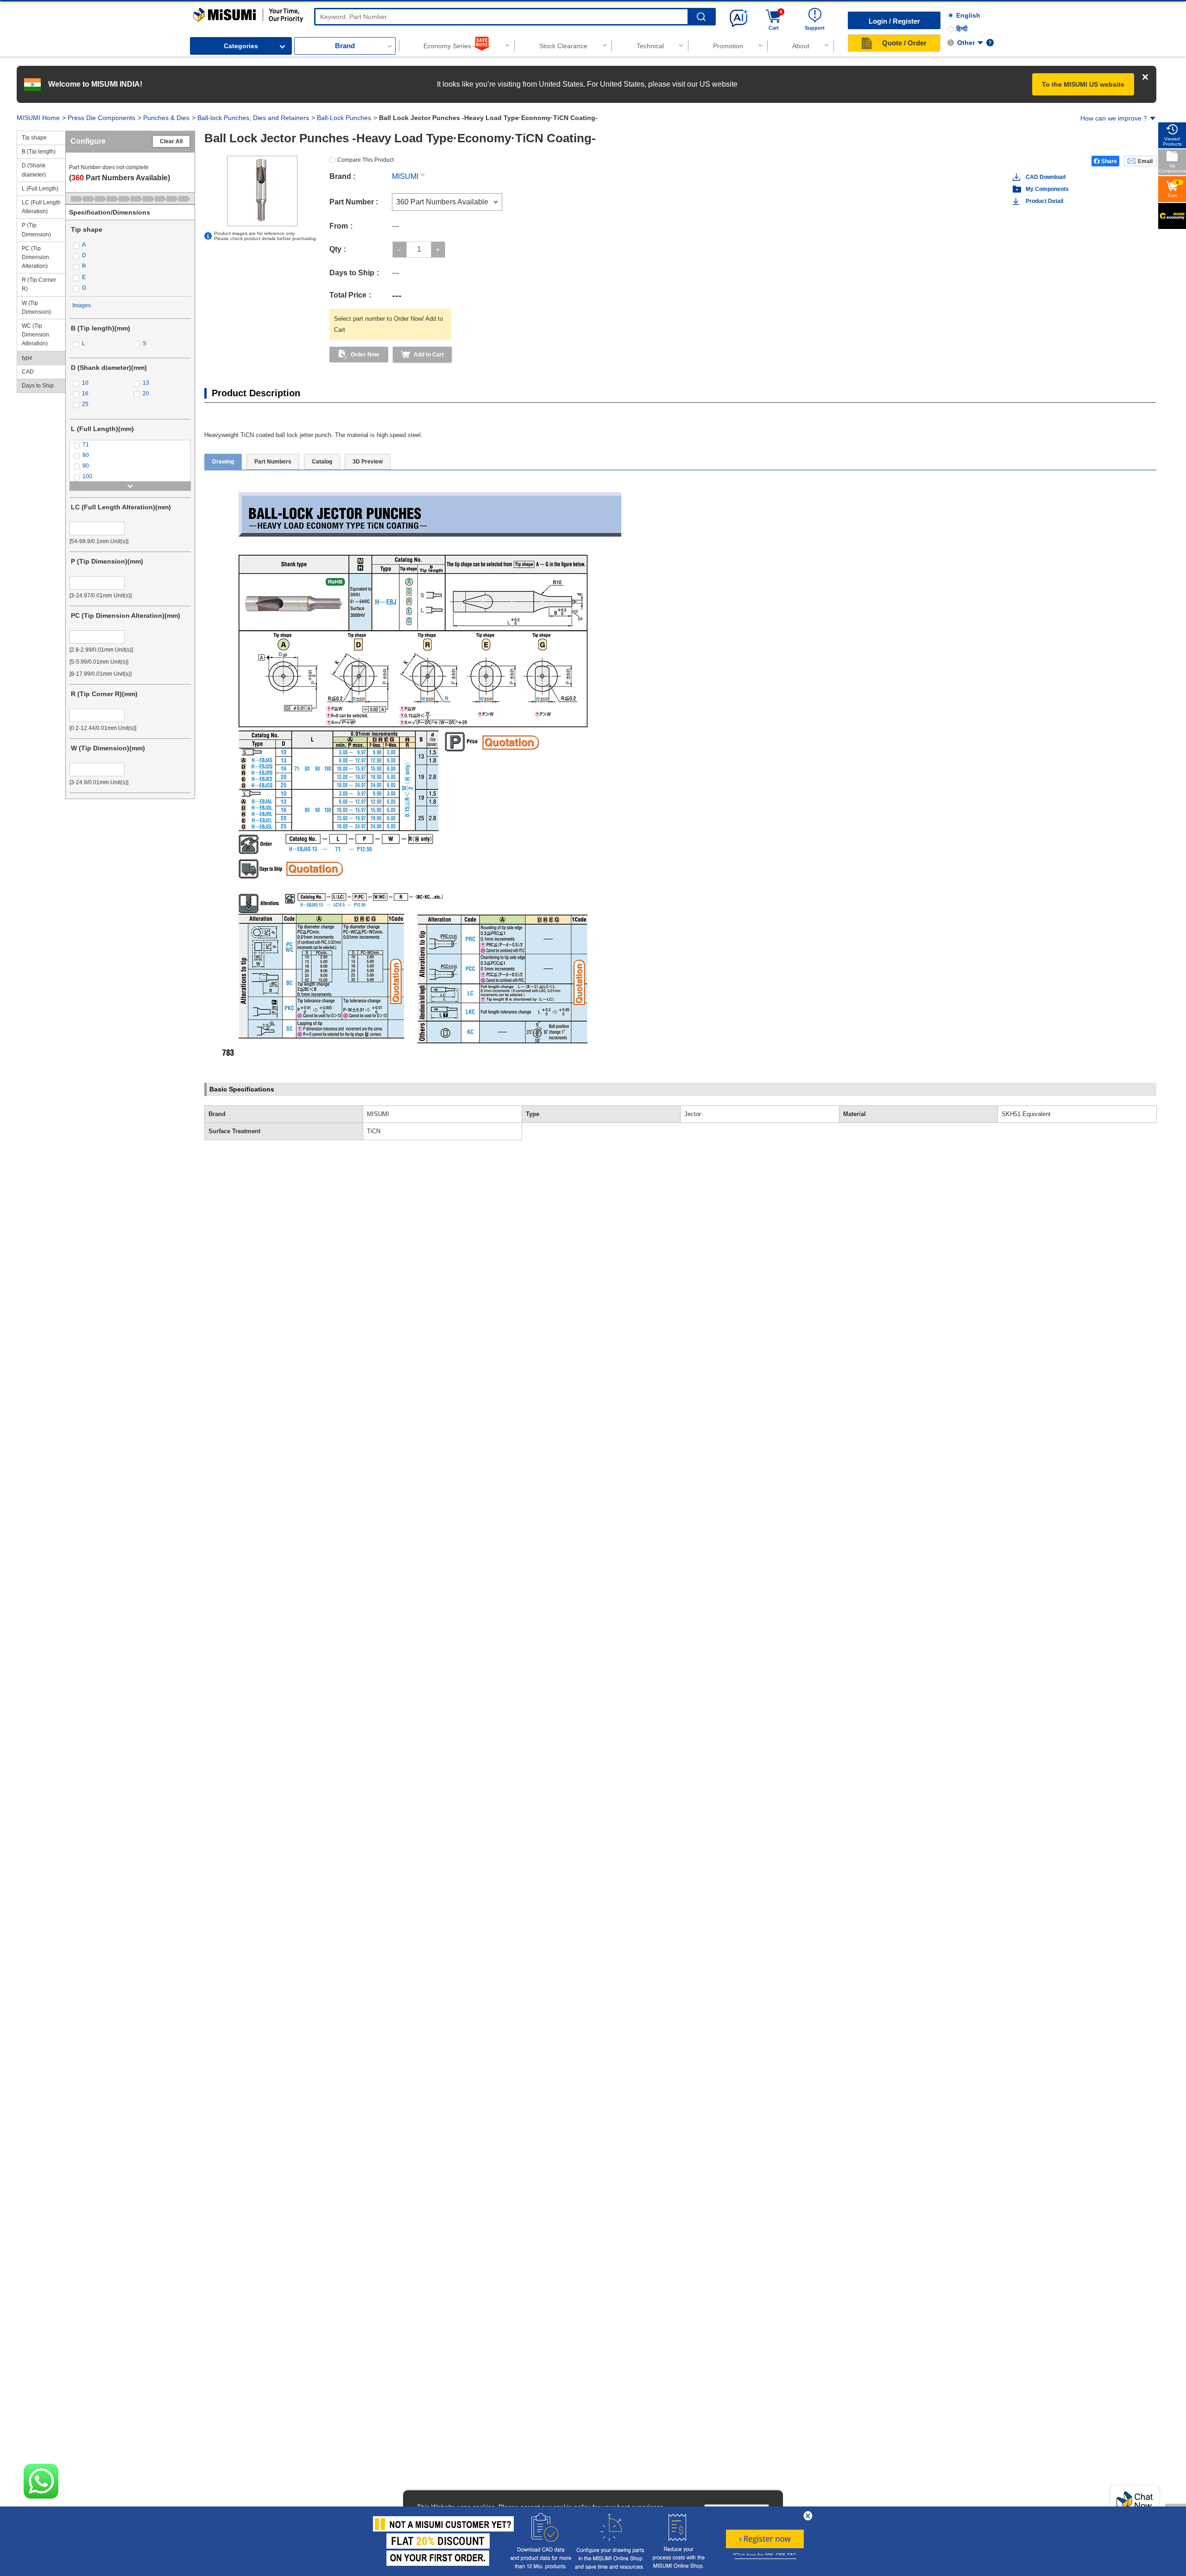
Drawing (223, 462)
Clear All (171, 141)
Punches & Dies (166, 118)
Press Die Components (101, 118)
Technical (650, 46)
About (801, 46)
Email (1145, 161)
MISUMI (405, 176)
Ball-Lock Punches (344, 118)
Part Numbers (273, 462)
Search (701, 17)
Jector (693, 1114)
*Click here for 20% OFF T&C (765, 2555)
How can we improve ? (1114, 118)
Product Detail (1044, 201)
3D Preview (368, 462)
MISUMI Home (38, 118)
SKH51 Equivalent (1026, 1114)
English (968, 15)
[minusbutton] (400, 250)
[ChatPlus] (1135, 2504)
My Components (1047, 189)
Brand (345, 46)
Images (82, 305)
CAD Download (1046, 177)
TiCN (374, 1131)
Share (1109, 161)
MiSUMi (202, 12)
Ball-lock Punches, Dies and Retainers (253, 118)
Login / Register (894, 21)
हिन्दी (962, 29)
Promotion (728, 46)
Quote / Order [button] (904, 43)
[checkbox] (130, 245)
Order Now (365, 355)
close (808, 2516)
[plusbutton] (438, 250)
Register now (765, 2539)
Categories (241, 46)
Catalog (322, 462)
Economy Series (447, 46)
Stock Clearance (563, 46)
